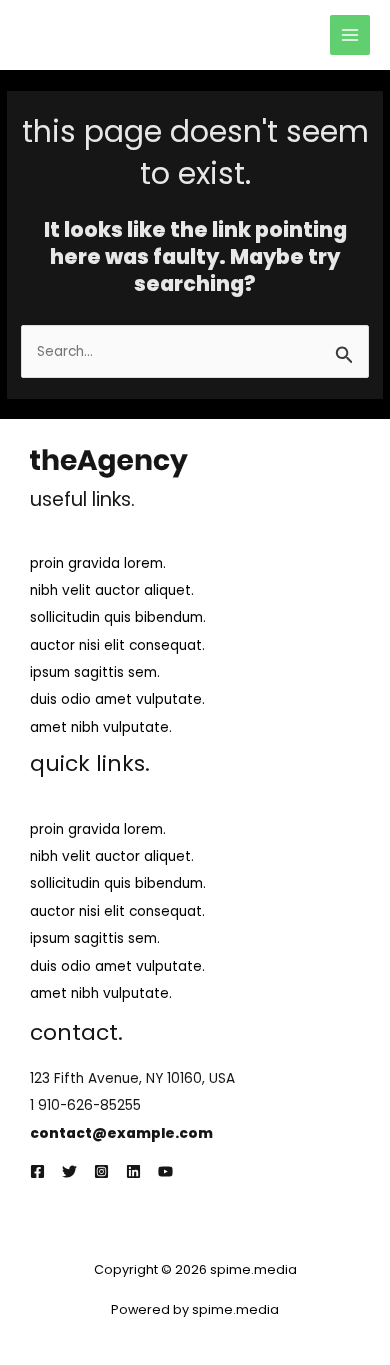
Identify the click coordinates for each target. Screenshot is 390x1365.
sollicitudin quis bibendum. (118, 617)
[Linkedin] (133, 1171)
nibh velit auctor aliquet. (112, 590)
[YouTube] (165, 1171)
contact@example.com (121, 1133)
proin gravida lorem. (98, 563)
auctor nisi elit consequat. (117, 645)
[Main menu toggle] (350, 35)
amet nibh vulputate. (101, 727)
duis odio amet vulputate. (117, 699)
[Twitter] (69, 1171)
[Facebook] (37, 1171)
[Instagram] (101, 1171)
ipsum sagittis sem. (95, 672)
